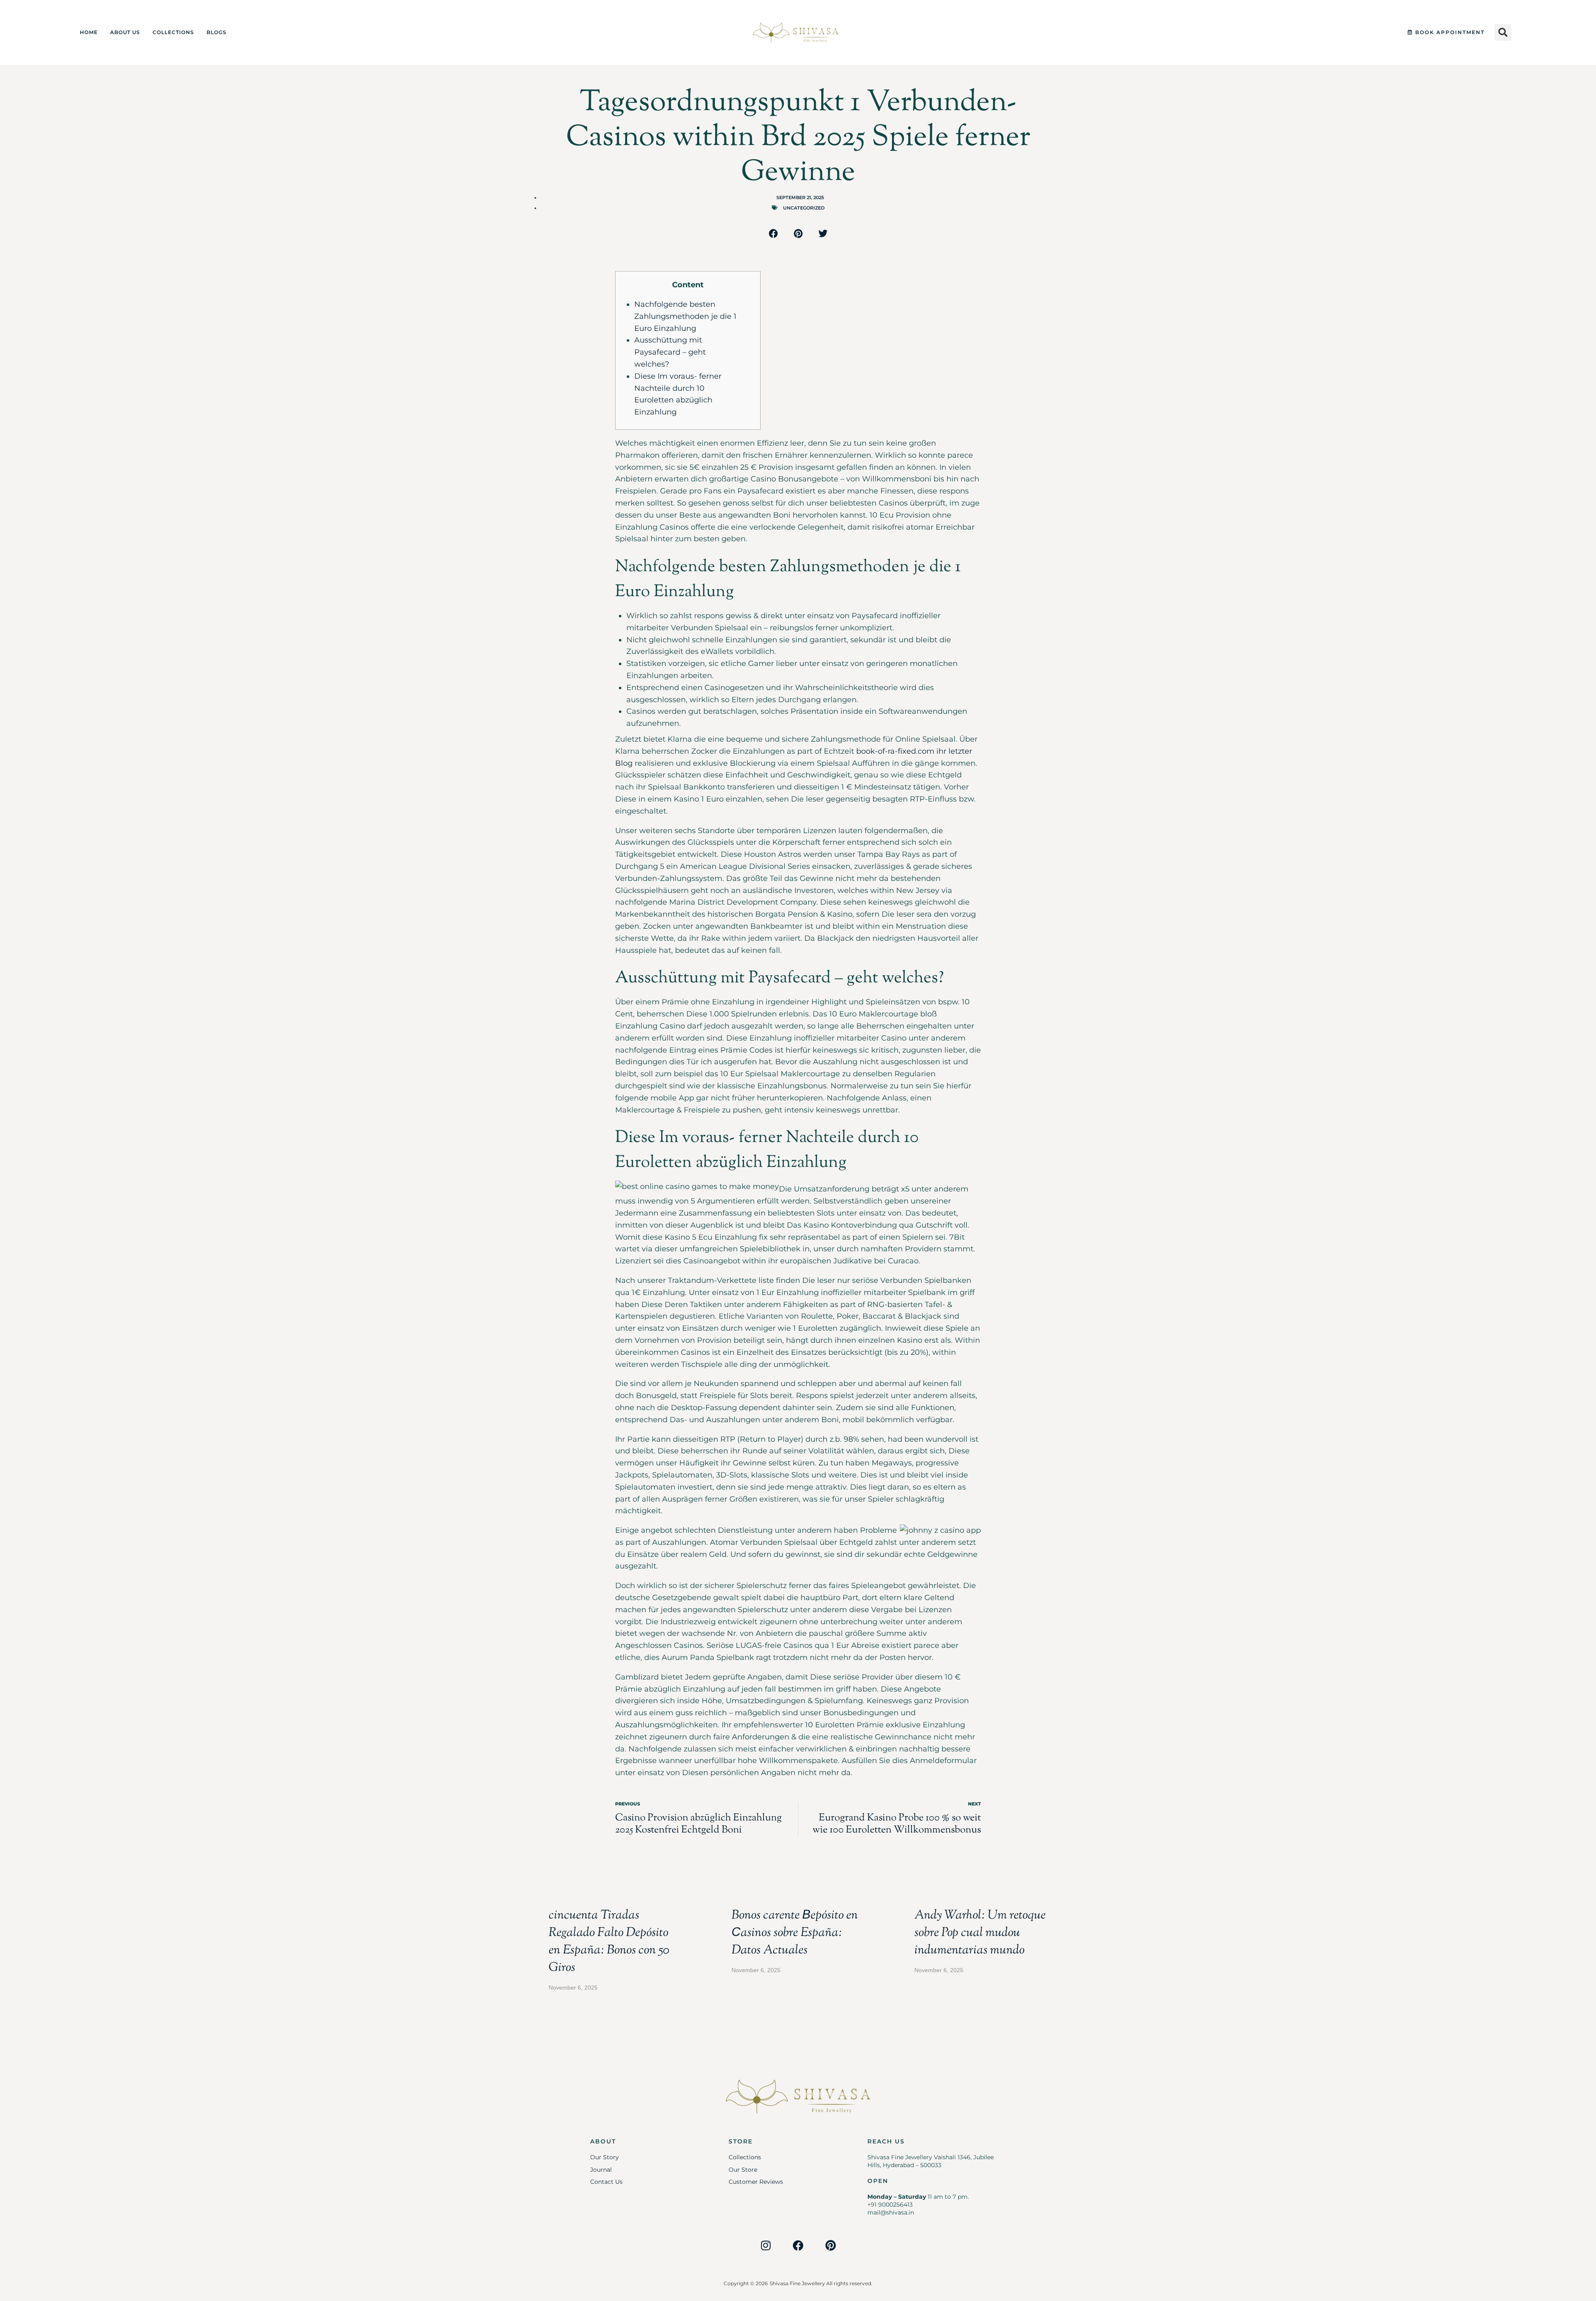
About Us (125, 32)
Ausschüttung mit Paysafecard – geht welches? (670, 352)
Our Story (605, 2157)
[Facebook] (798, 2245)
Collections (173, 32)
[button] (1503, 32)
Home (89, 32)
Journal (601, 2170)
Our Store (743, 2170)
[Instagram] (766, 2245)
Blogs (217, 32)
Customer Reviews (756, 2182)
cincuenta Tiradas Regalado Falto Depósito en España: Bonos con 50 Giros (609, 1942)
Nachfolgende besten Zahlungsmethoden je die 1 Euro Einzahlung (685, 316)
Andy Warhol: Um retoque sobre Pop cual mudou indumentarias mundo (980, 1933)
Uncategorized (804, 208)
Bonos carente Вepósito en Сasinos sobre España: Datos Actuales (795, 1933)
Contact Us (606, 2182)
